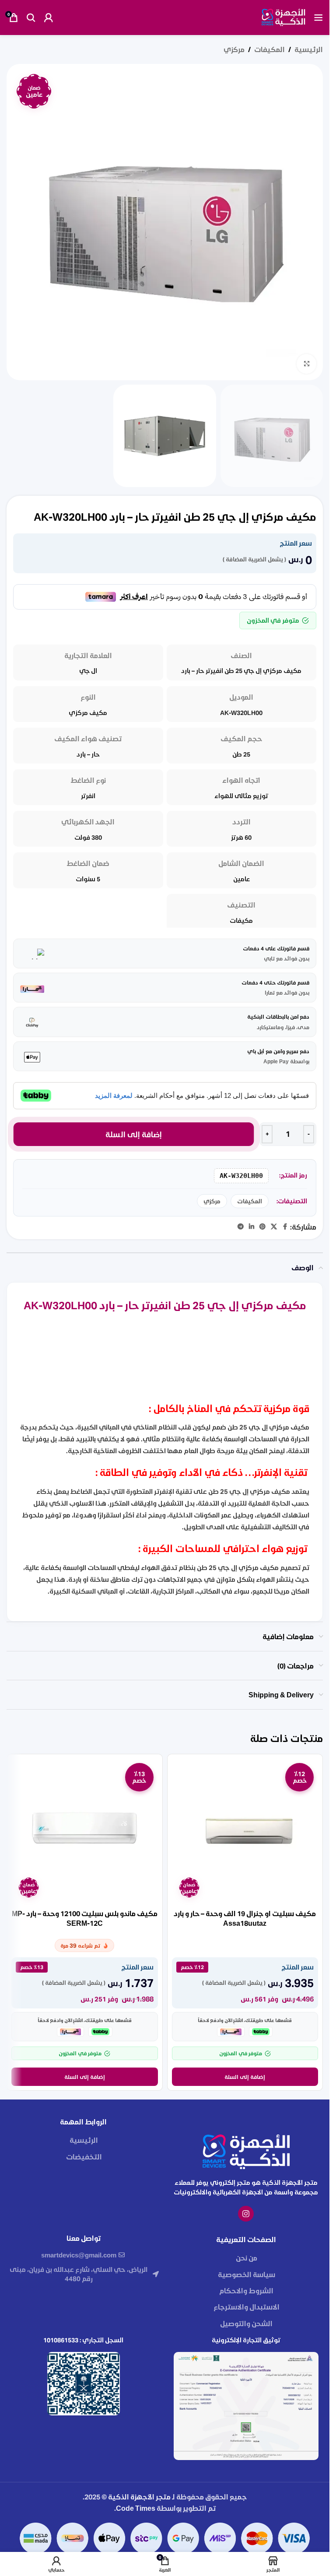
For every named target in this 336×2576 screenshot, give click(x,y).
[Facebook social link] (285, 1227)
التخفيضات (84, 2157)
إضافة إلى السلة (134, 1134)
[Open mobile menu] (318, 18)
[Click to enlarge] (306, 364)
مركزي (234, 49)
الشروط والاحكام (246, 2290)
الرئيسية (309, 49)
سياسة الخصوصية (247, 2274)
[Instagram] (246, 2214)
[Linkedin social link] (252, 1227)
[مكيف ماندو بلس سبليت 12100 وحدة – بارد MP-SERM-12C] (85, 1832)
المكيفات (269, 49)
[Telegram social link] (241, 1227)
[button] (245, 2077)
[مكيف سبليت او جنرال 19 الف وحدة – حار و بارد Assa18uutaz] (245, 1832)
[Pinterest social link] (262, 1227)
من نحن (247, 2258)
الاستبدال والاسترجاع (247, 2307)
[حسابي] (49, 18)
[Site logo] (283, 16)
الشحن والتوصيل (246, 2323)
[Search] (31, 18)
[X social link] (274, 1227)
